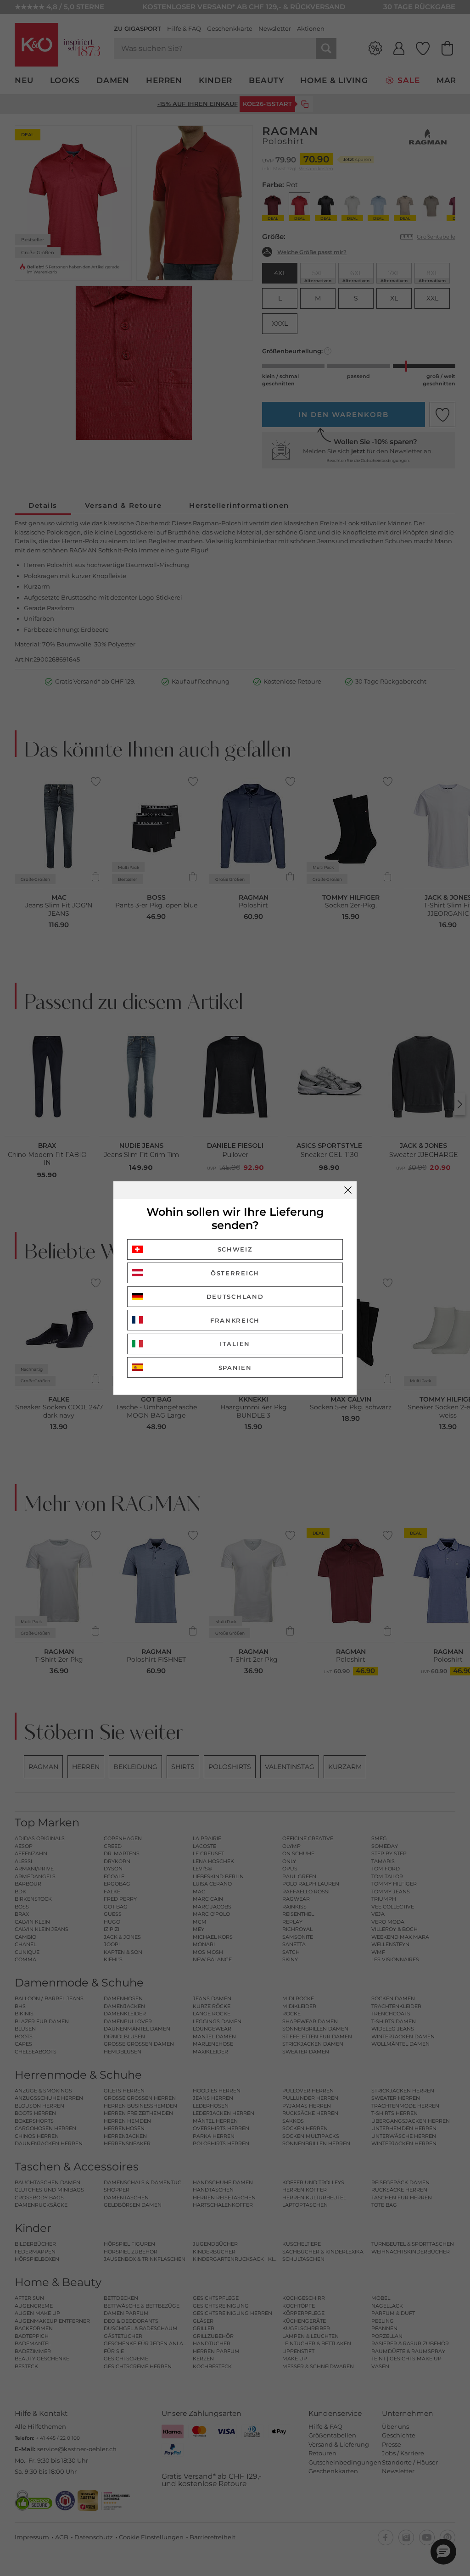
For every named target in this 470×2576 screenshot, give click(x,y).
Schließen (348, 1190)
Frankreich (235, 1320)
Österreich (235, 1273)
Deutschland (235, 1296)
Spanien (235, 1368)
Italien (235, 1344)
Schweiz (235, 1249)
